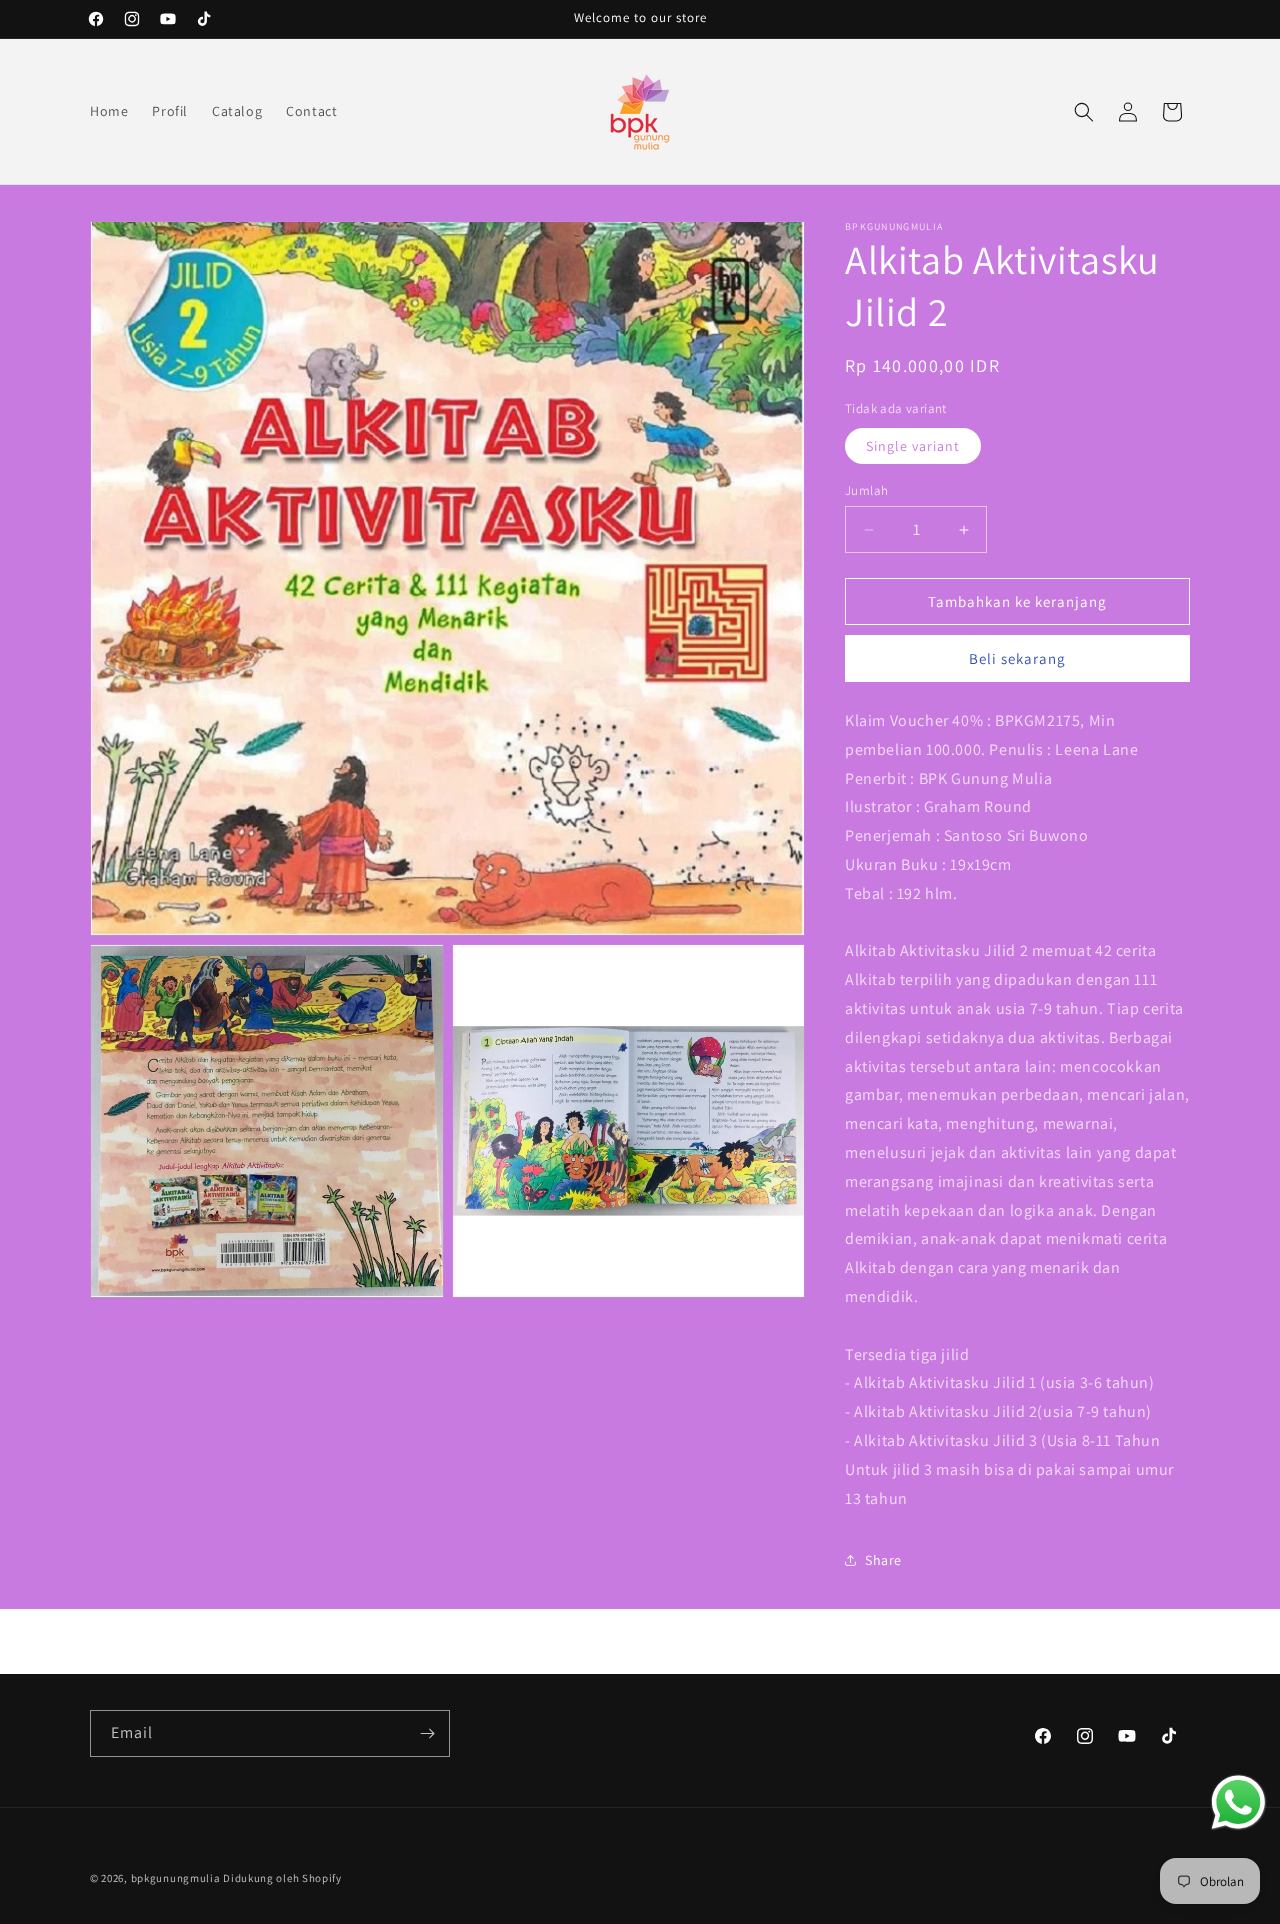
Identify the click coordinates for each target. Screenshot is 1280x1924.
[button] (1084, 112)
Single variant (913, 446)
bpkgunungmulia (176, 1878)
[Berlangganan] (427, 1733)
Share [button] (883, 1560)
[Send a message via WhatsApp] (1238, 1802)
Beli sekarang (1017, 658)
